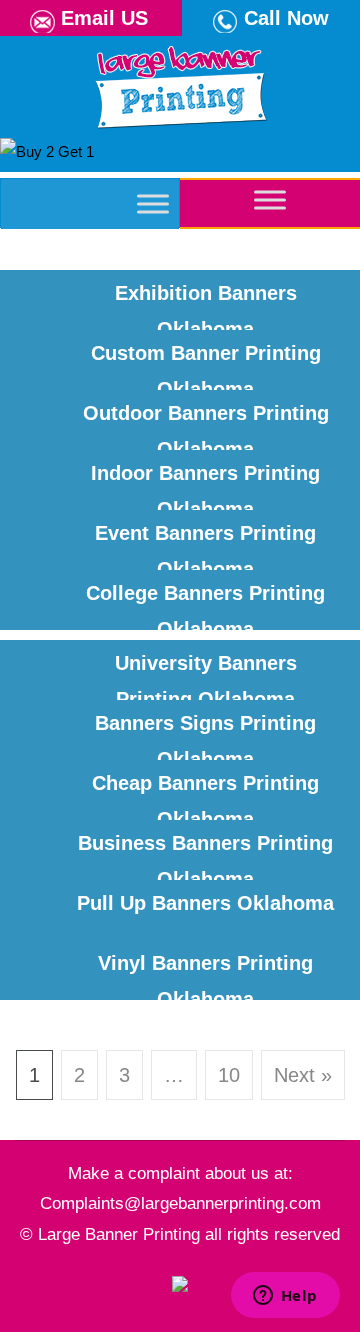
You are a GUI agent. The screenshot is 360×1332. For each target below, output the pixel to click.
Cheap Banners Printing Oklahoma (205, 793)
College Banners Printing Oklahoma (205, 603)
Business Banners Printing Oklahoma (205, 853)
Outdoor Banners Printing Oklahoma (206, 423)
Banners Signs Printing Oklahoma (205, 733)
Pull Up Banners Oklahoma (205, 903)
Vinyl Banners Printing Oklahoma (205, 973)
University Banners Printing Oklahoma (206, 673)
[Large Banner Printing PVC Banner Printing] (180, 83)
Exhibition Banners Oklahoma (206, 303)
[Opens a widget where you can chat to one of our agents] (285, 1297)
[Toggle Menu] (153, 203)
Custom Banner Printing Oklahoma (206, 363)
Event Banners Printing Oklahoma (205, 543)
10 (229, 1075)
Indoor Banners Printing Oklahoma (205, 483)
